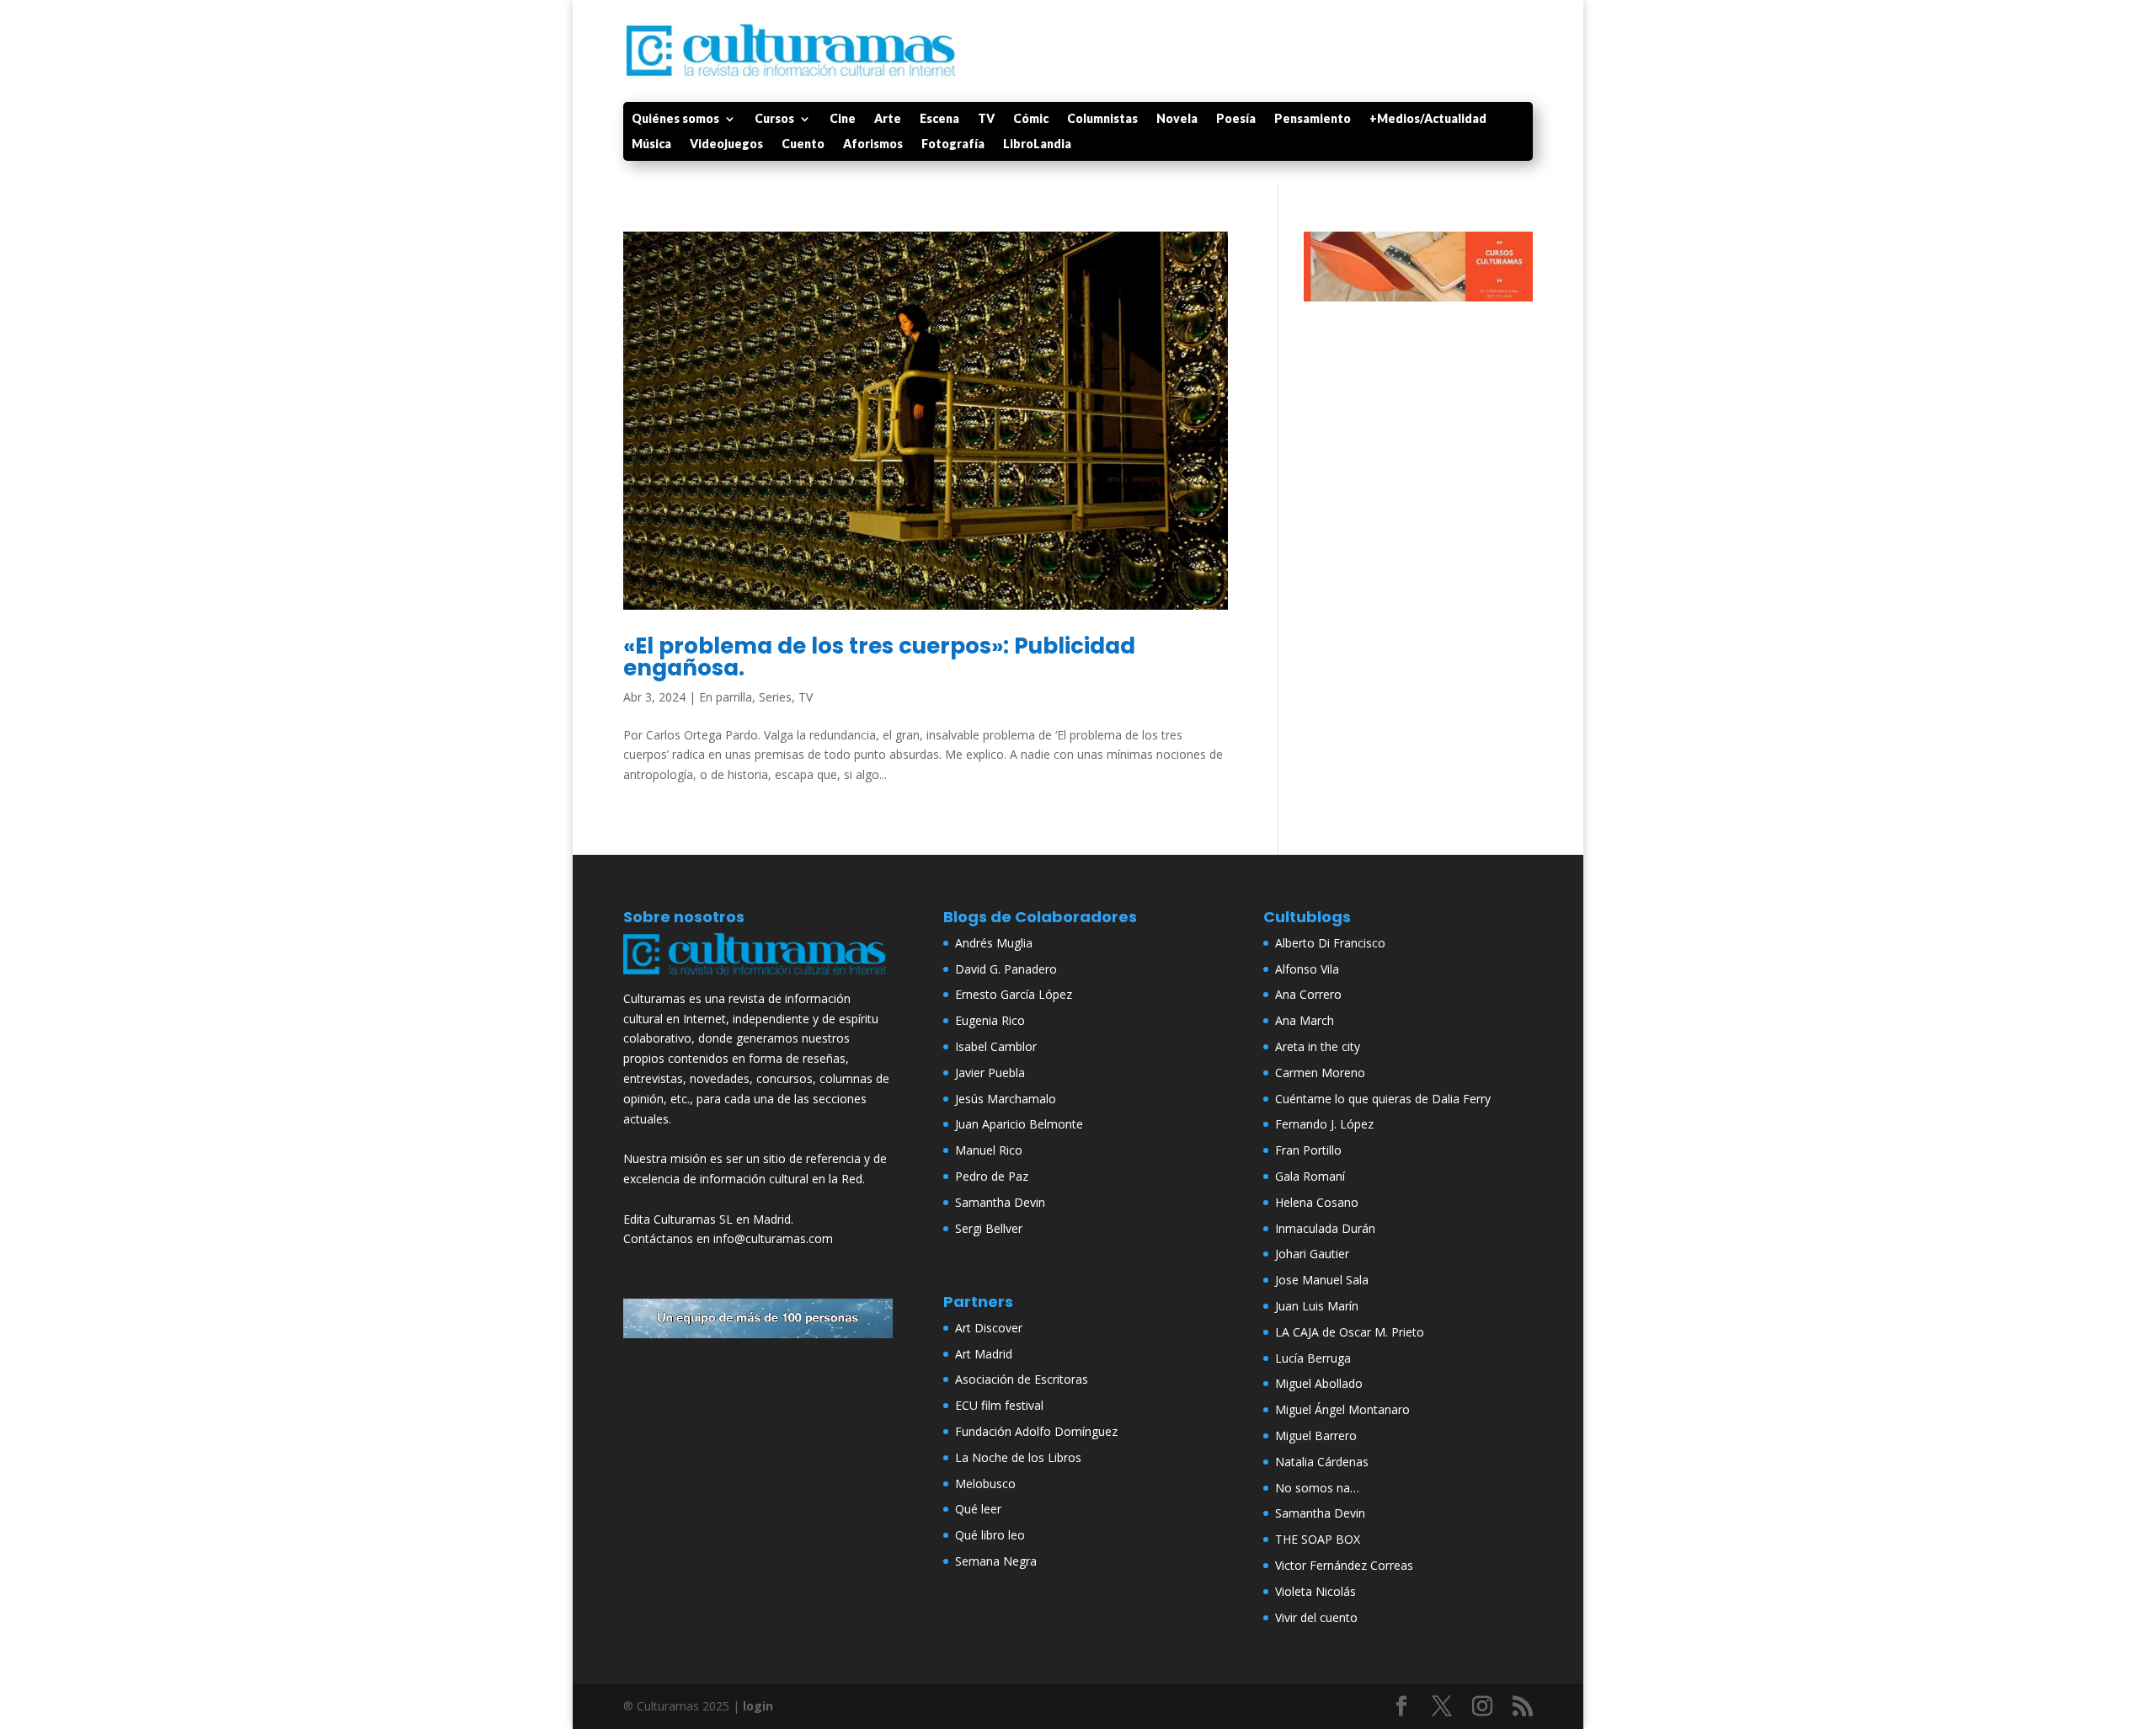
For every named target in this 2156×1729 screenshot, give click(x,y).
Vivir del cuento (1316, 1617)
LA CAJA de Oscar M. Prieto (1350, 1332)
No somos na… (1317, 1488)
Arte (888, 119)
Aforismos (873, 144)
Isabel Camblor (996, 1046)
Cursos (774, 119)
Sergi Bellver (989, 1228)
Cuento (803, 144)
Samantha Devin (1000, 1202)
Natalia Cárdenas (1322, 1462)
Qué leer (978, 1509)
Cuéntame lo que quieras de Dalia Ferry (1383, 1099)
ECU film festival (999, 1405)
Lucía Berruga (1313, 1358)
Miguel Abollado (1319, 1383)
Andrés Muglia (994, 943)
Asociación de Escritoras (1022, 1379)
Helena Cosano (1317, 1202)
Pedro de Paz (992, 1176)
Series (775, 697)
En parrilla (726, 697)
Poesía (1236, 119)
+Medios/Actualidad (1428, 119)
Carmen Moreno (1320, 1073)
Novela (1177, 119)
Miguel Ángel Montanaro (1342, 1409)
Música (651, 144)
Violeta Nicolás (1315, 1591)
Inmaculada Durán (1325, 1228)
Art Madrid (984, 1354)
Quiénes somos (675, 119)
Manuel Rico (989, 1150)
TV (986, 119)
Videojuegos (726, 144)
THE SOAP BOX (1318, 1539)
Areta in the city (1318, 1046)
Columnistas (1102, 119)
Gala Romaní (1310, 1176)
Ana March (1305, 1020)
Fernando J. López (1324, 1124)
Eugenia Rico (990, 1020)
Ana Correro (1308, 994)
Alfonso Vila (1307, 969)
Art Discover (989, 1328)
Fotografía (953, 144)
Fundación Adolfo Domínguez (1036, 1431)
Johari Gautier (1312, 1254)
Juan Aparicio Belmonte (1019, 1124)
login (758, 1706)
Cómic (1031, 119)
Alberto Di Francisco (1330, 943)
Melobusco (985, 1484)
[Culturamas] (758, 978)
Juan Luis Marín (1317, 1306)
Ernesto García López (1014, 994)
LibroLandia (1037, 144)
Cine (843, 119)
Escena (939, 119)
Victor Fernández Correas (1344, 1565)
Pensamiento (1313, 119)
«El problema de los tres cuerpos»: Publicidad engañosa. (879, 657)
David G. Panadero (1006, 969)
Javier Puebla (990, 1073)
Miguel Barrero (1316, 1435)
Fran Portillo (1308, 1150)
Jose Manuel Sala (1322, 1280)
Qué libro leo (990, 1535)
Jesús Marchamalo (1006, 1099)
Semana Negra (996, 1561)
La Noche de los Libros (1018, 1457)
